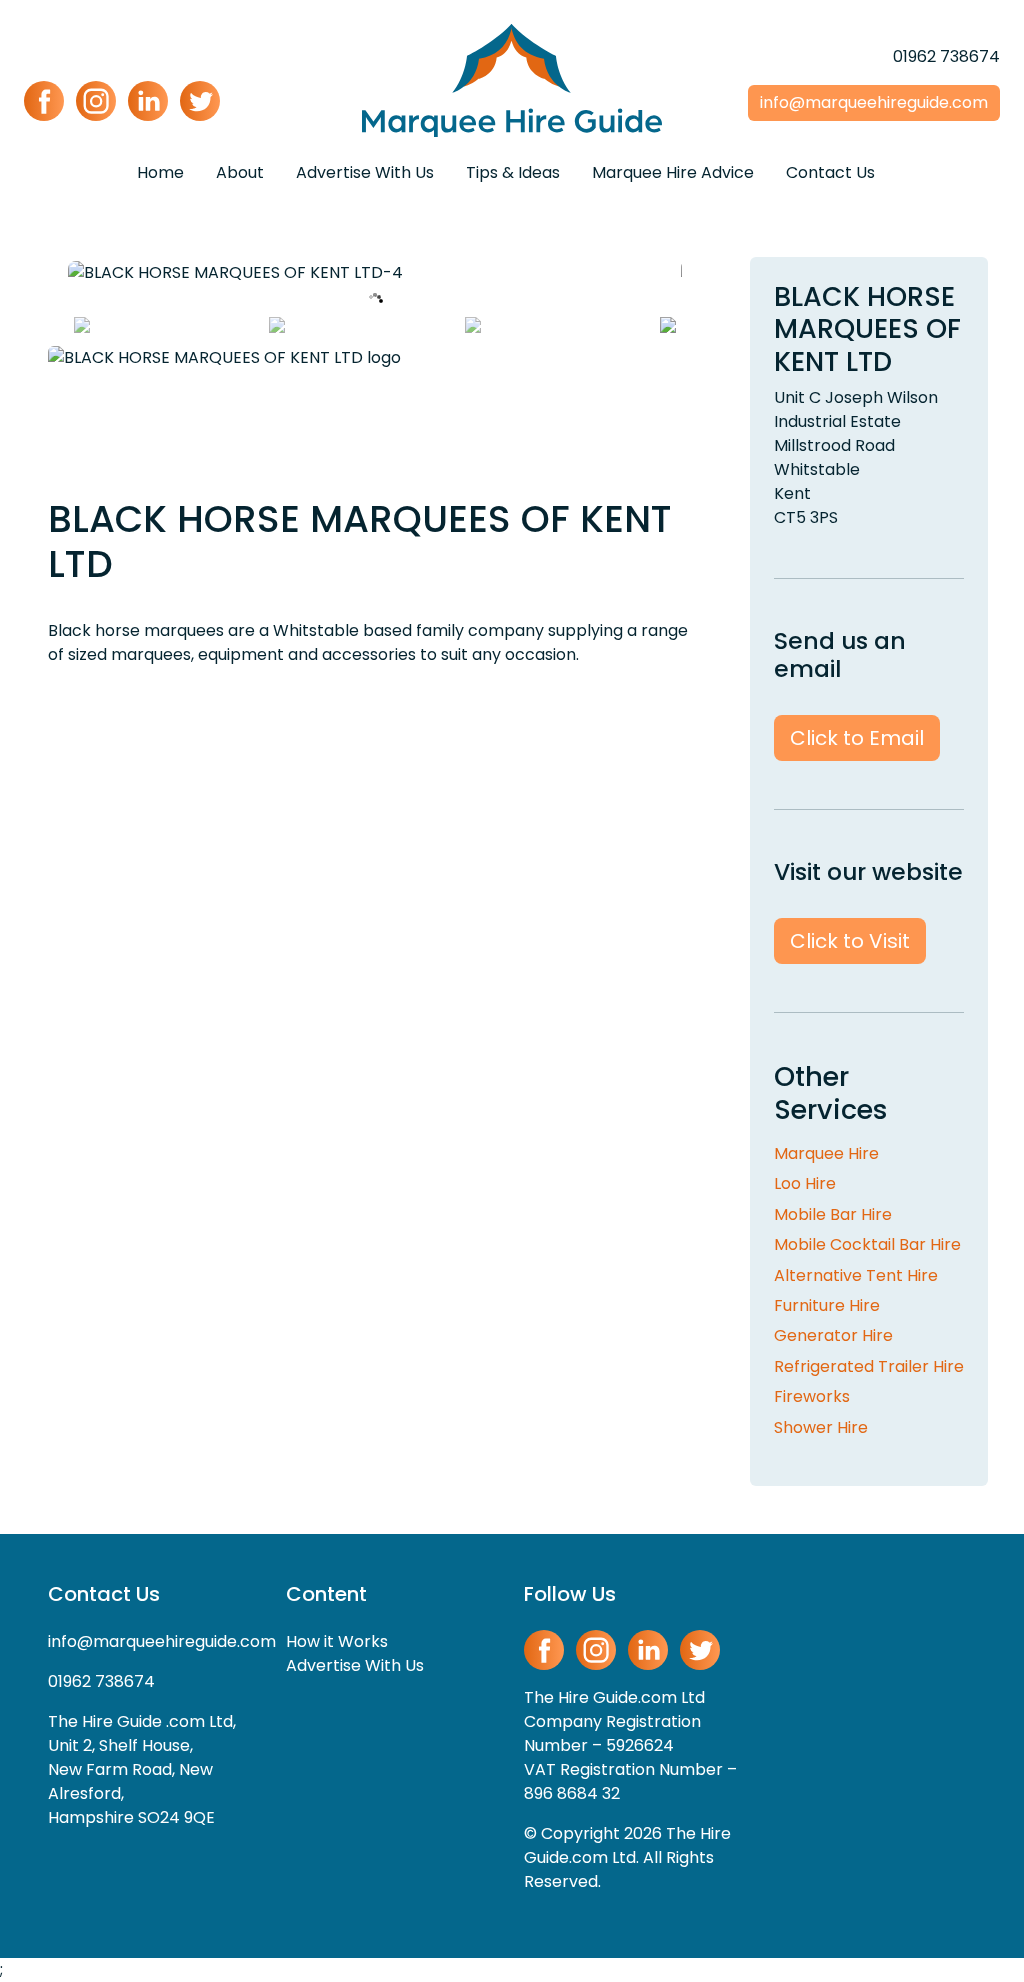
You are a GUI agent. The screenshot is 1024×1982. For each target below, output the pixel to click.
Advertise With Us (365, 172)
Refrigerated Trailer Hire (869, 1366)
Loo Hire (805, 1183)
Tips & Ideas (513, 172)
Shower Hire (821, 1427)
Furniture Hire (827, 1305)
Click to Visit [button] (850, 941)
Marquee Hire (826, 1153)
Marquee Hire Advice (673, 172)
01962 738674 (946, 56)
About (240, 172)
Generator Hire (833, 1335)
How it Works (337, 1641)
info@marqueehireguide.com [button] (874, 102)
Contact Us (830, 172)
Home (160, 172)
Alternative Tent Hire (856, 1275)
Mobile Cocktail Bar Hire (867, 1244)
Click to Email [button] (857, 738)
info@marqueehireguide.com (162, 1641)
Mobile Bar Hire (833, 1214)
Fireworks (812, 1396)
